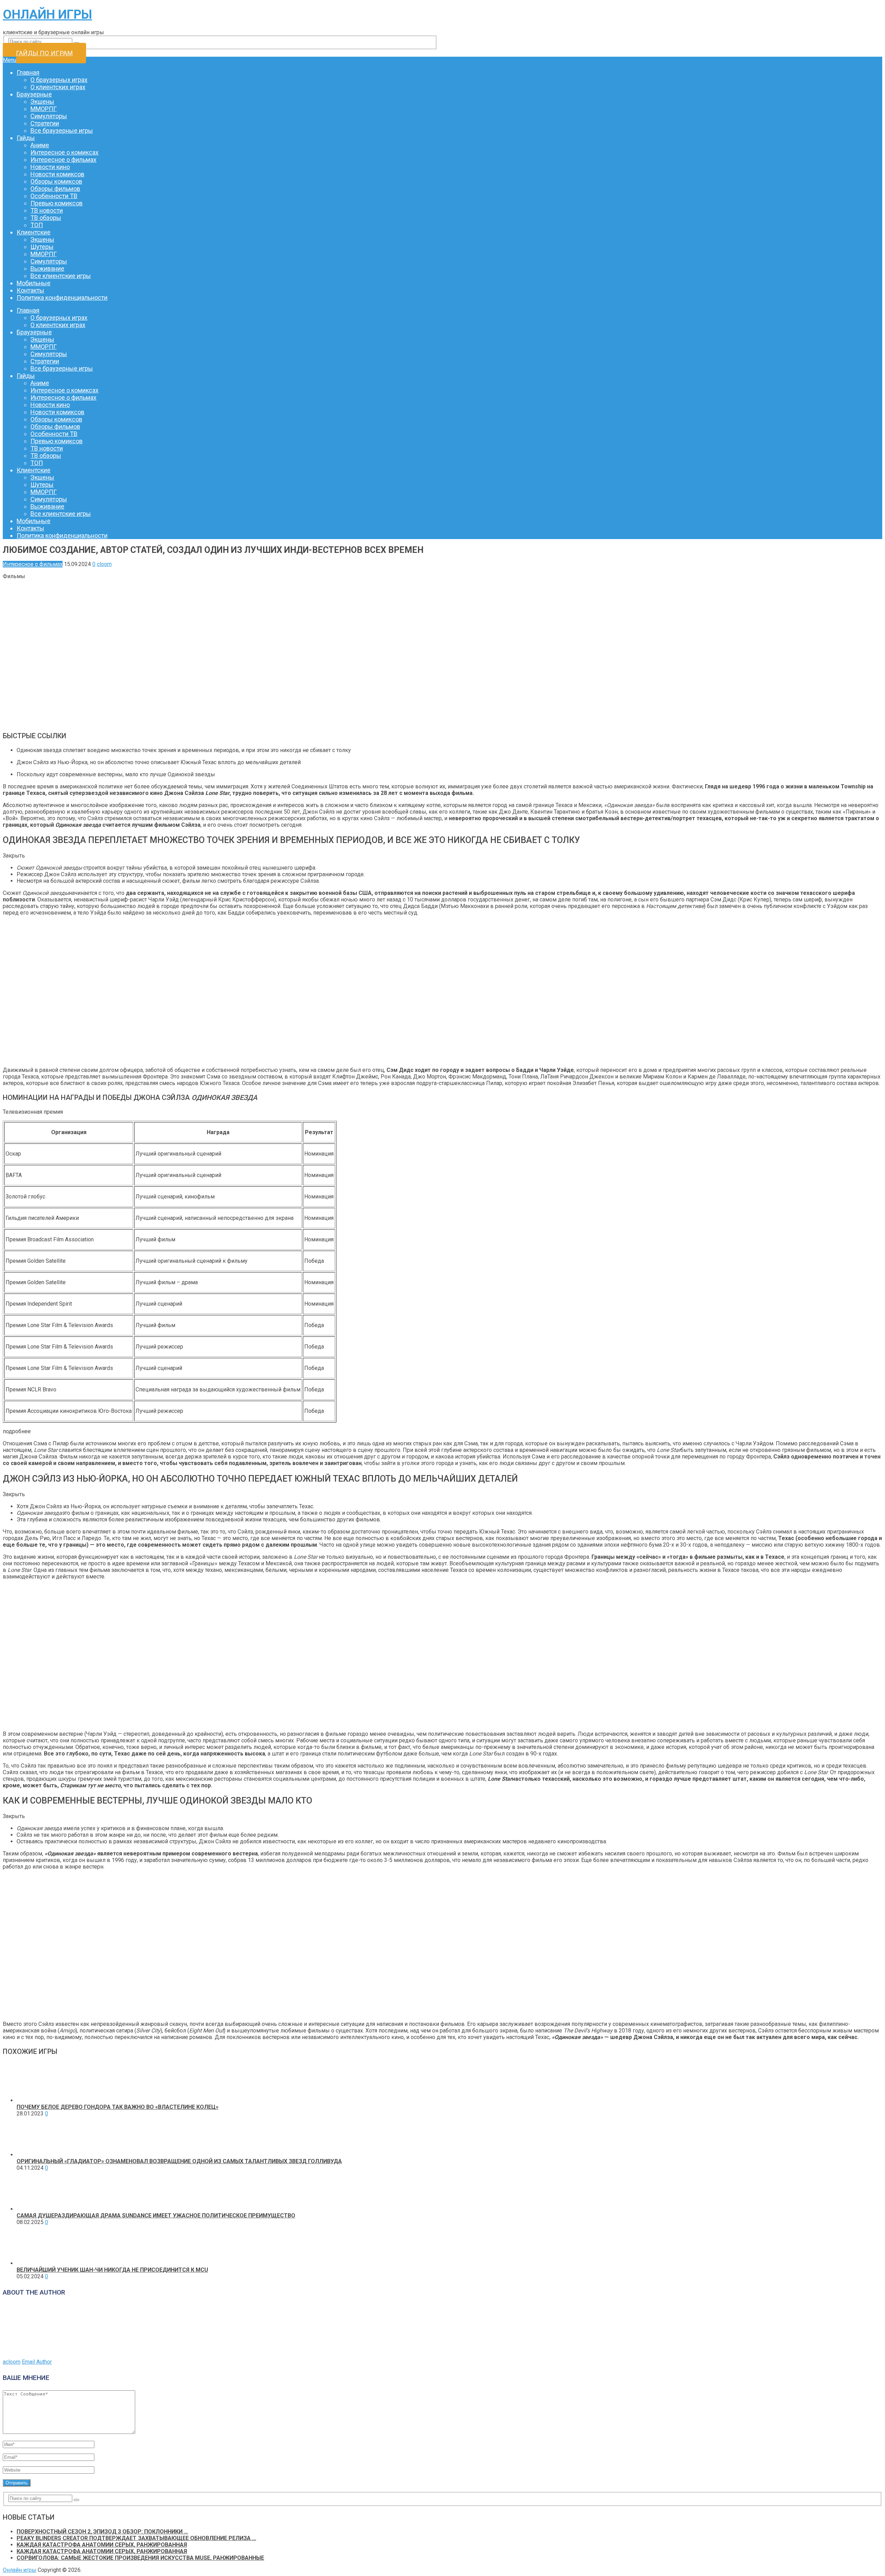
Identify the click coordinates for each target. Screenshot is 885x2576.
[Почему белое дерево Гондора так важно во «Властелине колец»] (36, 2100)
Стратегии (45, 123)
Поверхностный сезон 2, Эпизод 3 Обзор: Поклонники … (102, 2532)
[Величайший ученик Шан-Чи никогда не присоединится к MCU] (36, 2263)
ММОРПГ (44, 109)
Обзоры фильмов (55, 189)
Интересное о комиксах (64, 152)
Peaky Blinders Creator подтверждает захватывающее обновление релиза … (136, 2538)
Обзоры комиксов (56, 181)
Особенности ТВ (54, 196)
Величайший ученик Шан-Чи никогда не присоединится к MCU (112, 2270)
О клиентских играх (58, 87)
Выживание (47, 268)
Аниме (40, 145)
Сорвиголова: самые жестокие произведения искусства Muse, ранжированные (140, 2558)
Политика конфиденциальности (62, 298)
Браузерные (34, 94)
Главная (28, 72)
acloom (12, 2362)
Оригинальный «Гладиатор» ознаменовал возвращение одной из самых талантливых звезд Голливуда (179, 2161)
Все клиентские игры (61, 276)
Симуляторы (49, 116)
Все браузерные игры (62, 131)
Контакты (30, 290)
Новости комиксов (57, 174)
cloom (104, 564)
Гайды (26, 138)
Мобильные (34, 283)
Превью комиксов (57, 203)
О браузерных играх (59, 80)
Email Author (37, 2362)
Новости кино (50, 167)
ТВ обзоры (46, 218)
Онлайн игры (47, 15)
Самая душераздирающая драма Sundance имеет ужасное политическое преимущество (156, 2216)
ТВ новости (47, 210)
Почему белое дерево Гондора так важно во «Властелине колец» (118, 2107)
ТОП (37, 225)
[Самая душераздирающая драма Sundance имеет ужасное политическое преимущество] (36, 2209)
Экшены (42, 101)
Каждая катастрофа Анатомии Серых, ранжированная (102, 2545)
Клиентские (34, 232)
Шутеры (42, 247)
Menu (10, 60)
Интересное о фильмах (63, 160)
